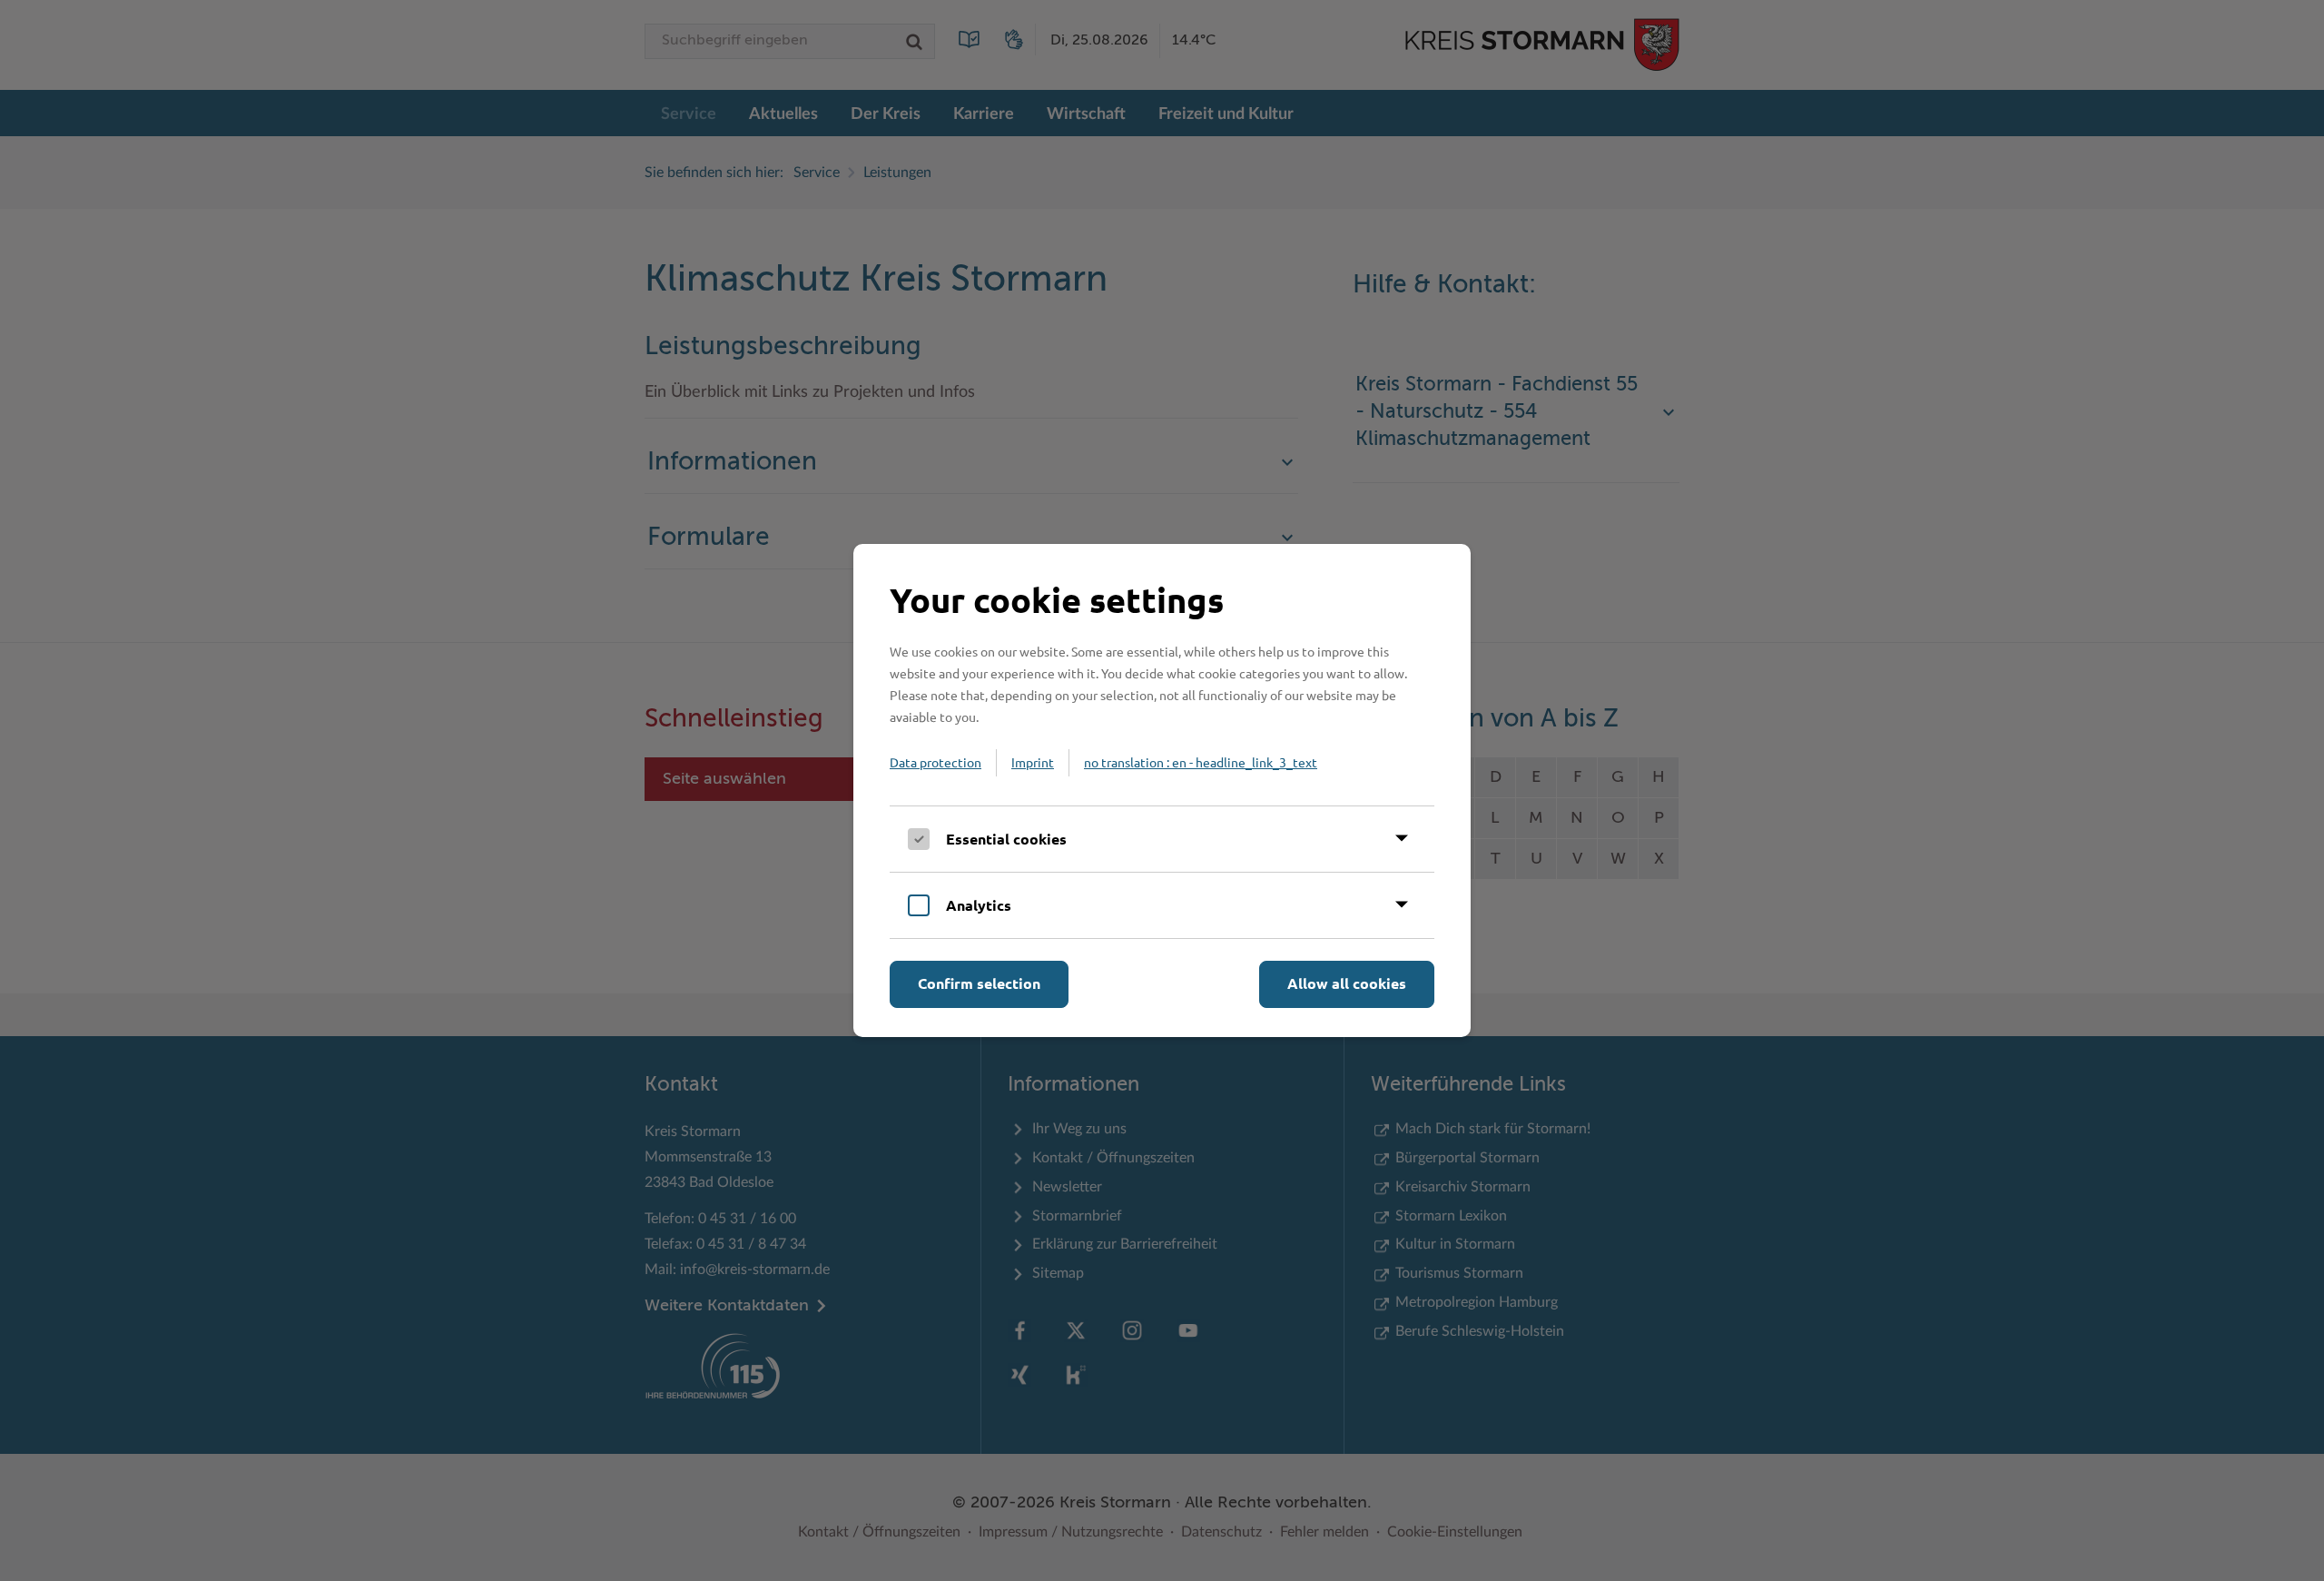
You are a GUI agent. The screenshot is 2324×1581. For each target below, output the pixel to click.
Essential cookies (1006, 839)
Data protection (936, 762)
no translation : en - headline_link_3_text (1201, 762)
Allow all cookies (1347, 983)
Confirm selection (979, 983)
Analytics (979, 905)
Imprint (1033, 762)
